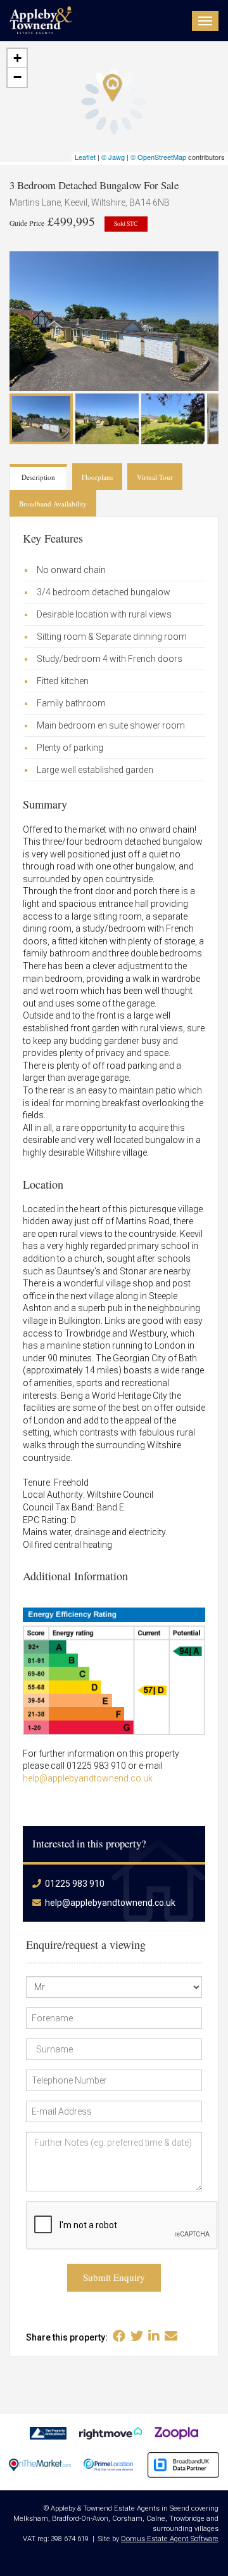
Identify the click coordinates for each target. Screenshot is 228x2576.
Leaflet (85, 157)
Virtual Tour (155, 477)
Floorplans (97, 477)
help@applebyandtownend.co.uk (88, 1778)
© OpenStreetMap (158, 157)
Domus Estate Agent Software (170, 2539)
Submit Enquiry (114, 2277)
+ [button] (17, 58)
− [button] (17, 77)
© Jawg (113, 157)
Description (38, 477)
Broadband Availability (53, 504)
